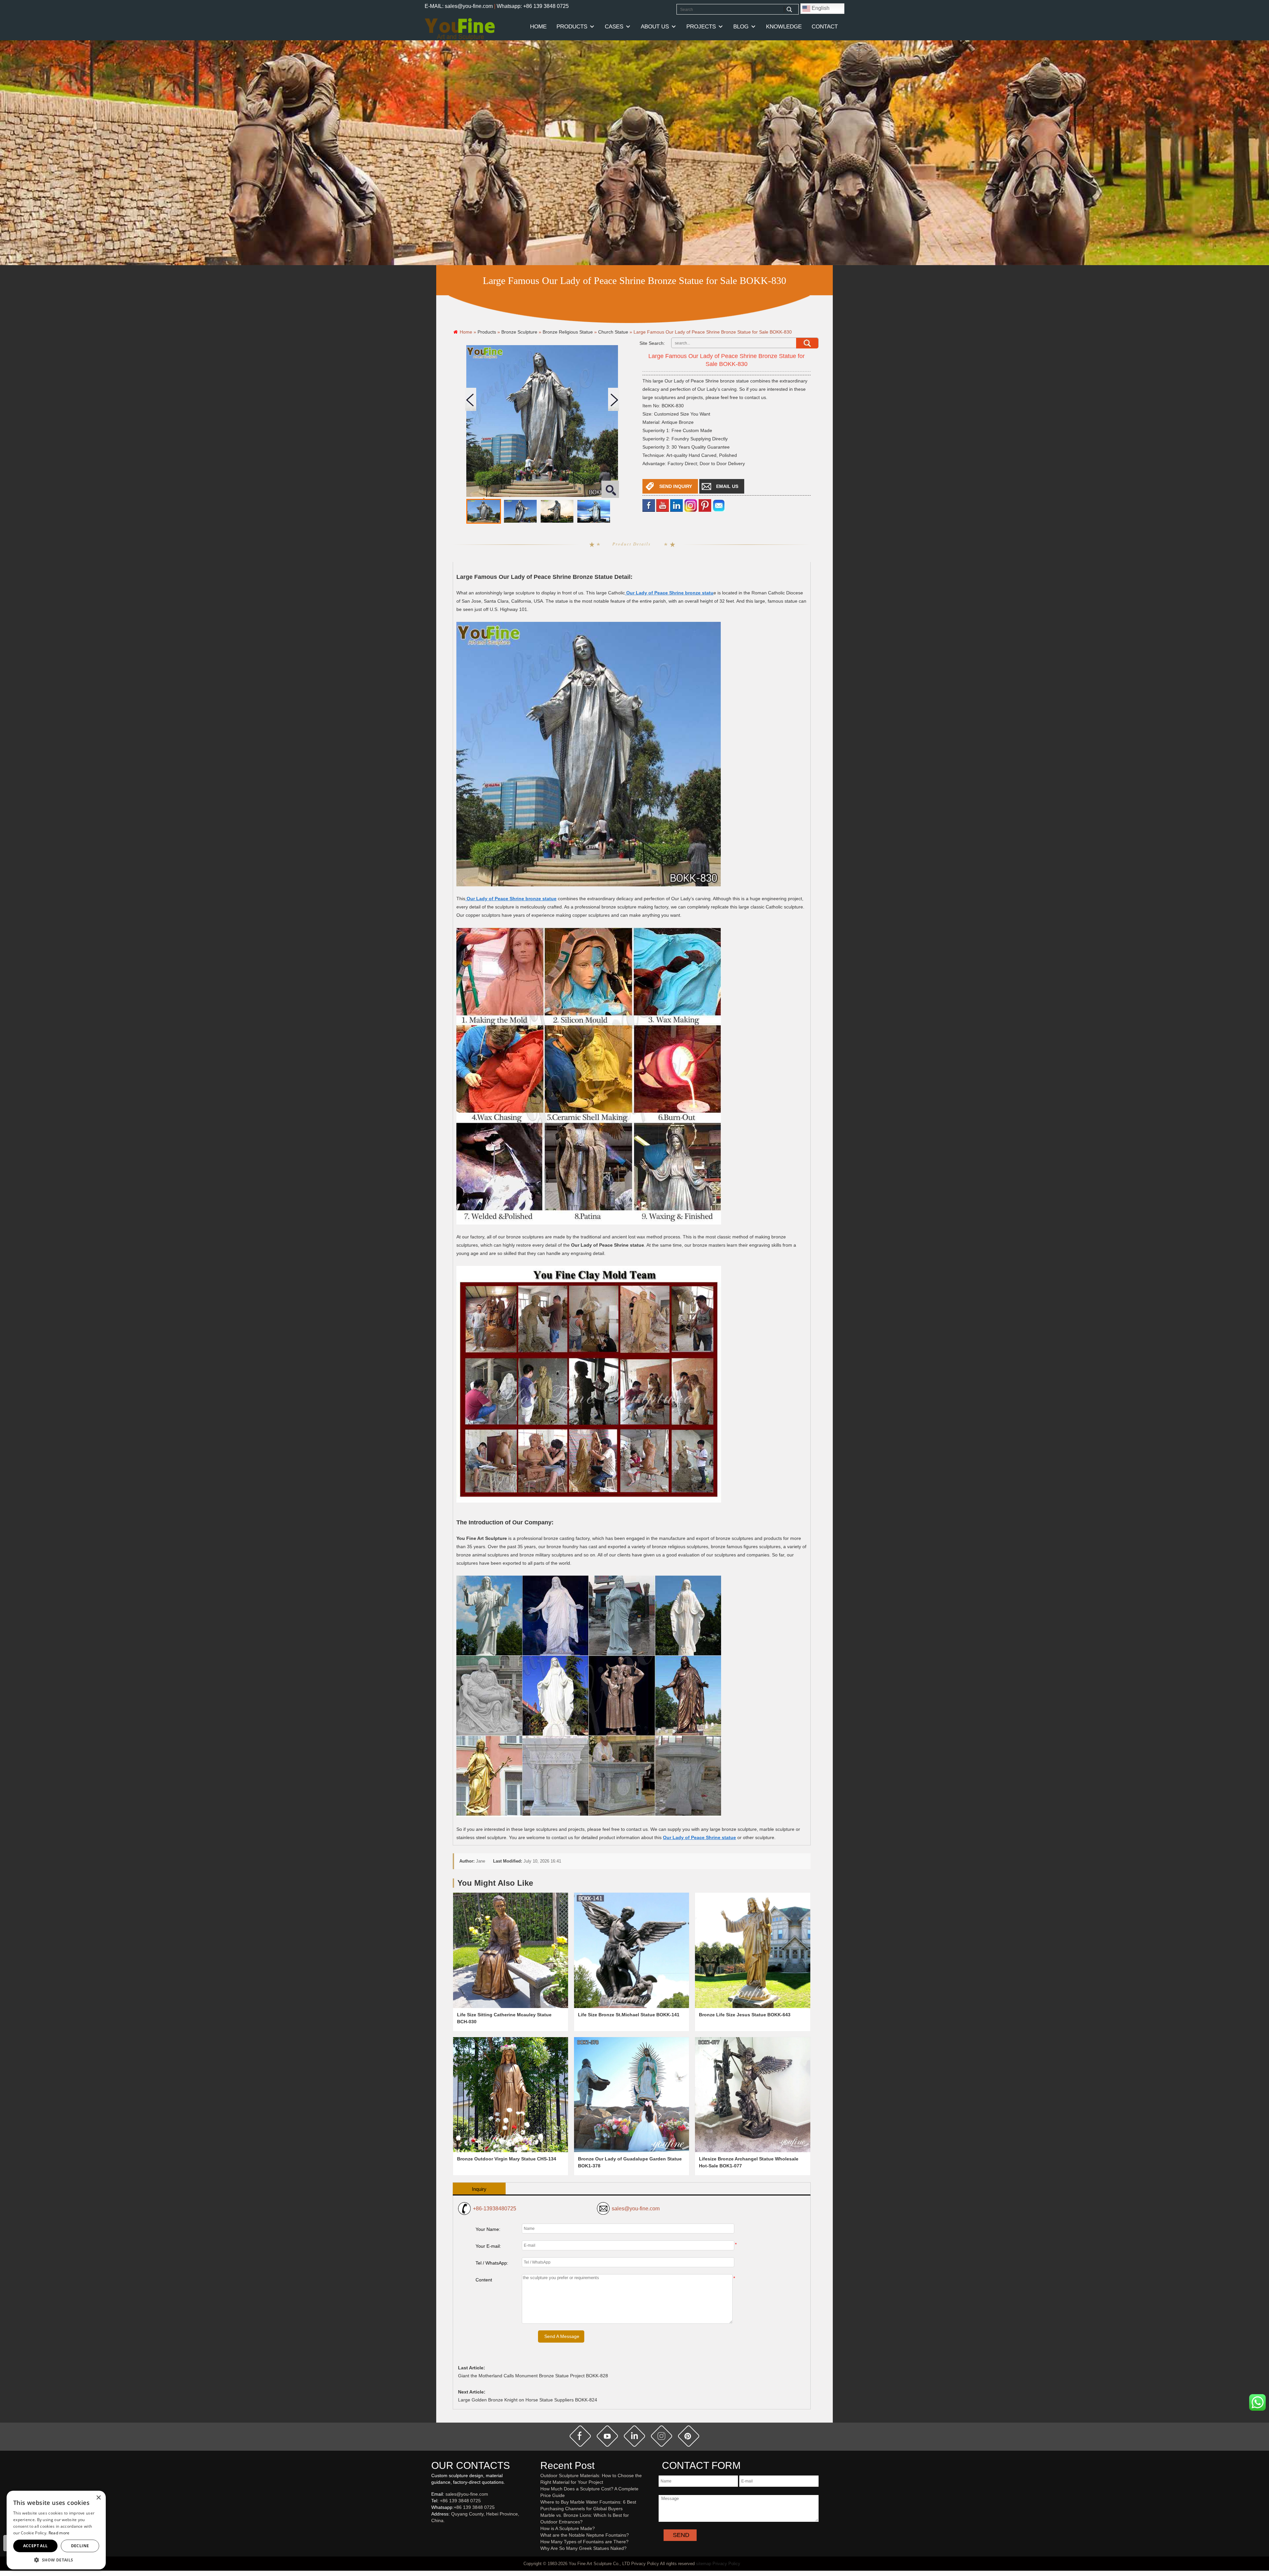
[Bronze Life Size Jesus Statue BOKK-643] (752, 1950)
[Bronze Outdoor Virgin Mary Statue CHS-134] (511, 2095)
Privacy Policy (726, 2564)
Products (572, 27)
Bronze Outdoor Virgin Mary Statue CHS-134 (507, 2159)
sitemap (704, 2564)
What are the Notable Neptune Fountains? (585, 2535)
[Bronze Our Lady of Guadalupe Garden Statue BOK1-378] (632, 2095)
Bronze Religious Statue (568, 332)
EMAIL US (727, 486)
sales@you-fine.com (636, 2209)
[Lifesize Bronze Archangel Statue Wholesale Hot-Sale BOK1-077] (752, 2095)
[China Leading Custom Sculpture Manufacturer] (460, 29)
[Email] (719, 505)
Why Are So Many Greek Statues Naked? (583, 2548)
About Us (655, 27)
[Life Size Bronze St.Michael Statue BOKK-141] (632, 1950)
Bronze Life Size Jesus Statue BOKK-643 (745, 2015)
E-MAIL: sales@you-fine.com (459, 6)
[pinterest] (689, 2436)
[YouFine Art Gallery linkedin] (434, 2531)
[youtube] (663, 505)
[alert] (56, 2530)
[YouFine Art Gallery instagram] (433, 2531)
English (820, 8)
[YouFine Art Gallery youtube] (432, 2531)
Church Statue (613, 332)
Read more (59, 2533)
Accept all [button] (36, 2546)
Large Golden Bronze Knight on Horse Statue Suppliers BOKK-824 (528, 2400)
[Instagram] (691, 505)
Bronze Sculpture (519, 332)
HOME (538, 27)
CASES (614, 27)
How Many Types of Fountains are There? (584, 2542)
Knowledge (784, 27)
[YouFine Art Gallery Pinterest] (436, 2531)
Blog (741, 27)
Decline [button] (80, 2546)
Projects (701, 27)
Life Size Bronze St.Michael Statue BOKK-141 (629, 2015)
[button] (56, 2560)
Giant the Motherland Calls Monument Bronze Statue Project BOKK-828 (533, 2376)
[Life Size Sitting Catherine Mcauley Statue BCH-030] (511, 1950)
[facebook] (649, 505)
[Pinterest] (705, 505)
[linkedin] (676, 505)
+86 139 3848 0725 (460, 2501)
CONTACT (825, 27)
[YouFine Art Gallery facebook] (430, 2531)
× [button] (98, 2498)
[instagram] (662, 2436)
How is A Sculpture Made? (568, 2528)
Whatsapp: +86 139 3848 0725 (533, 6)
